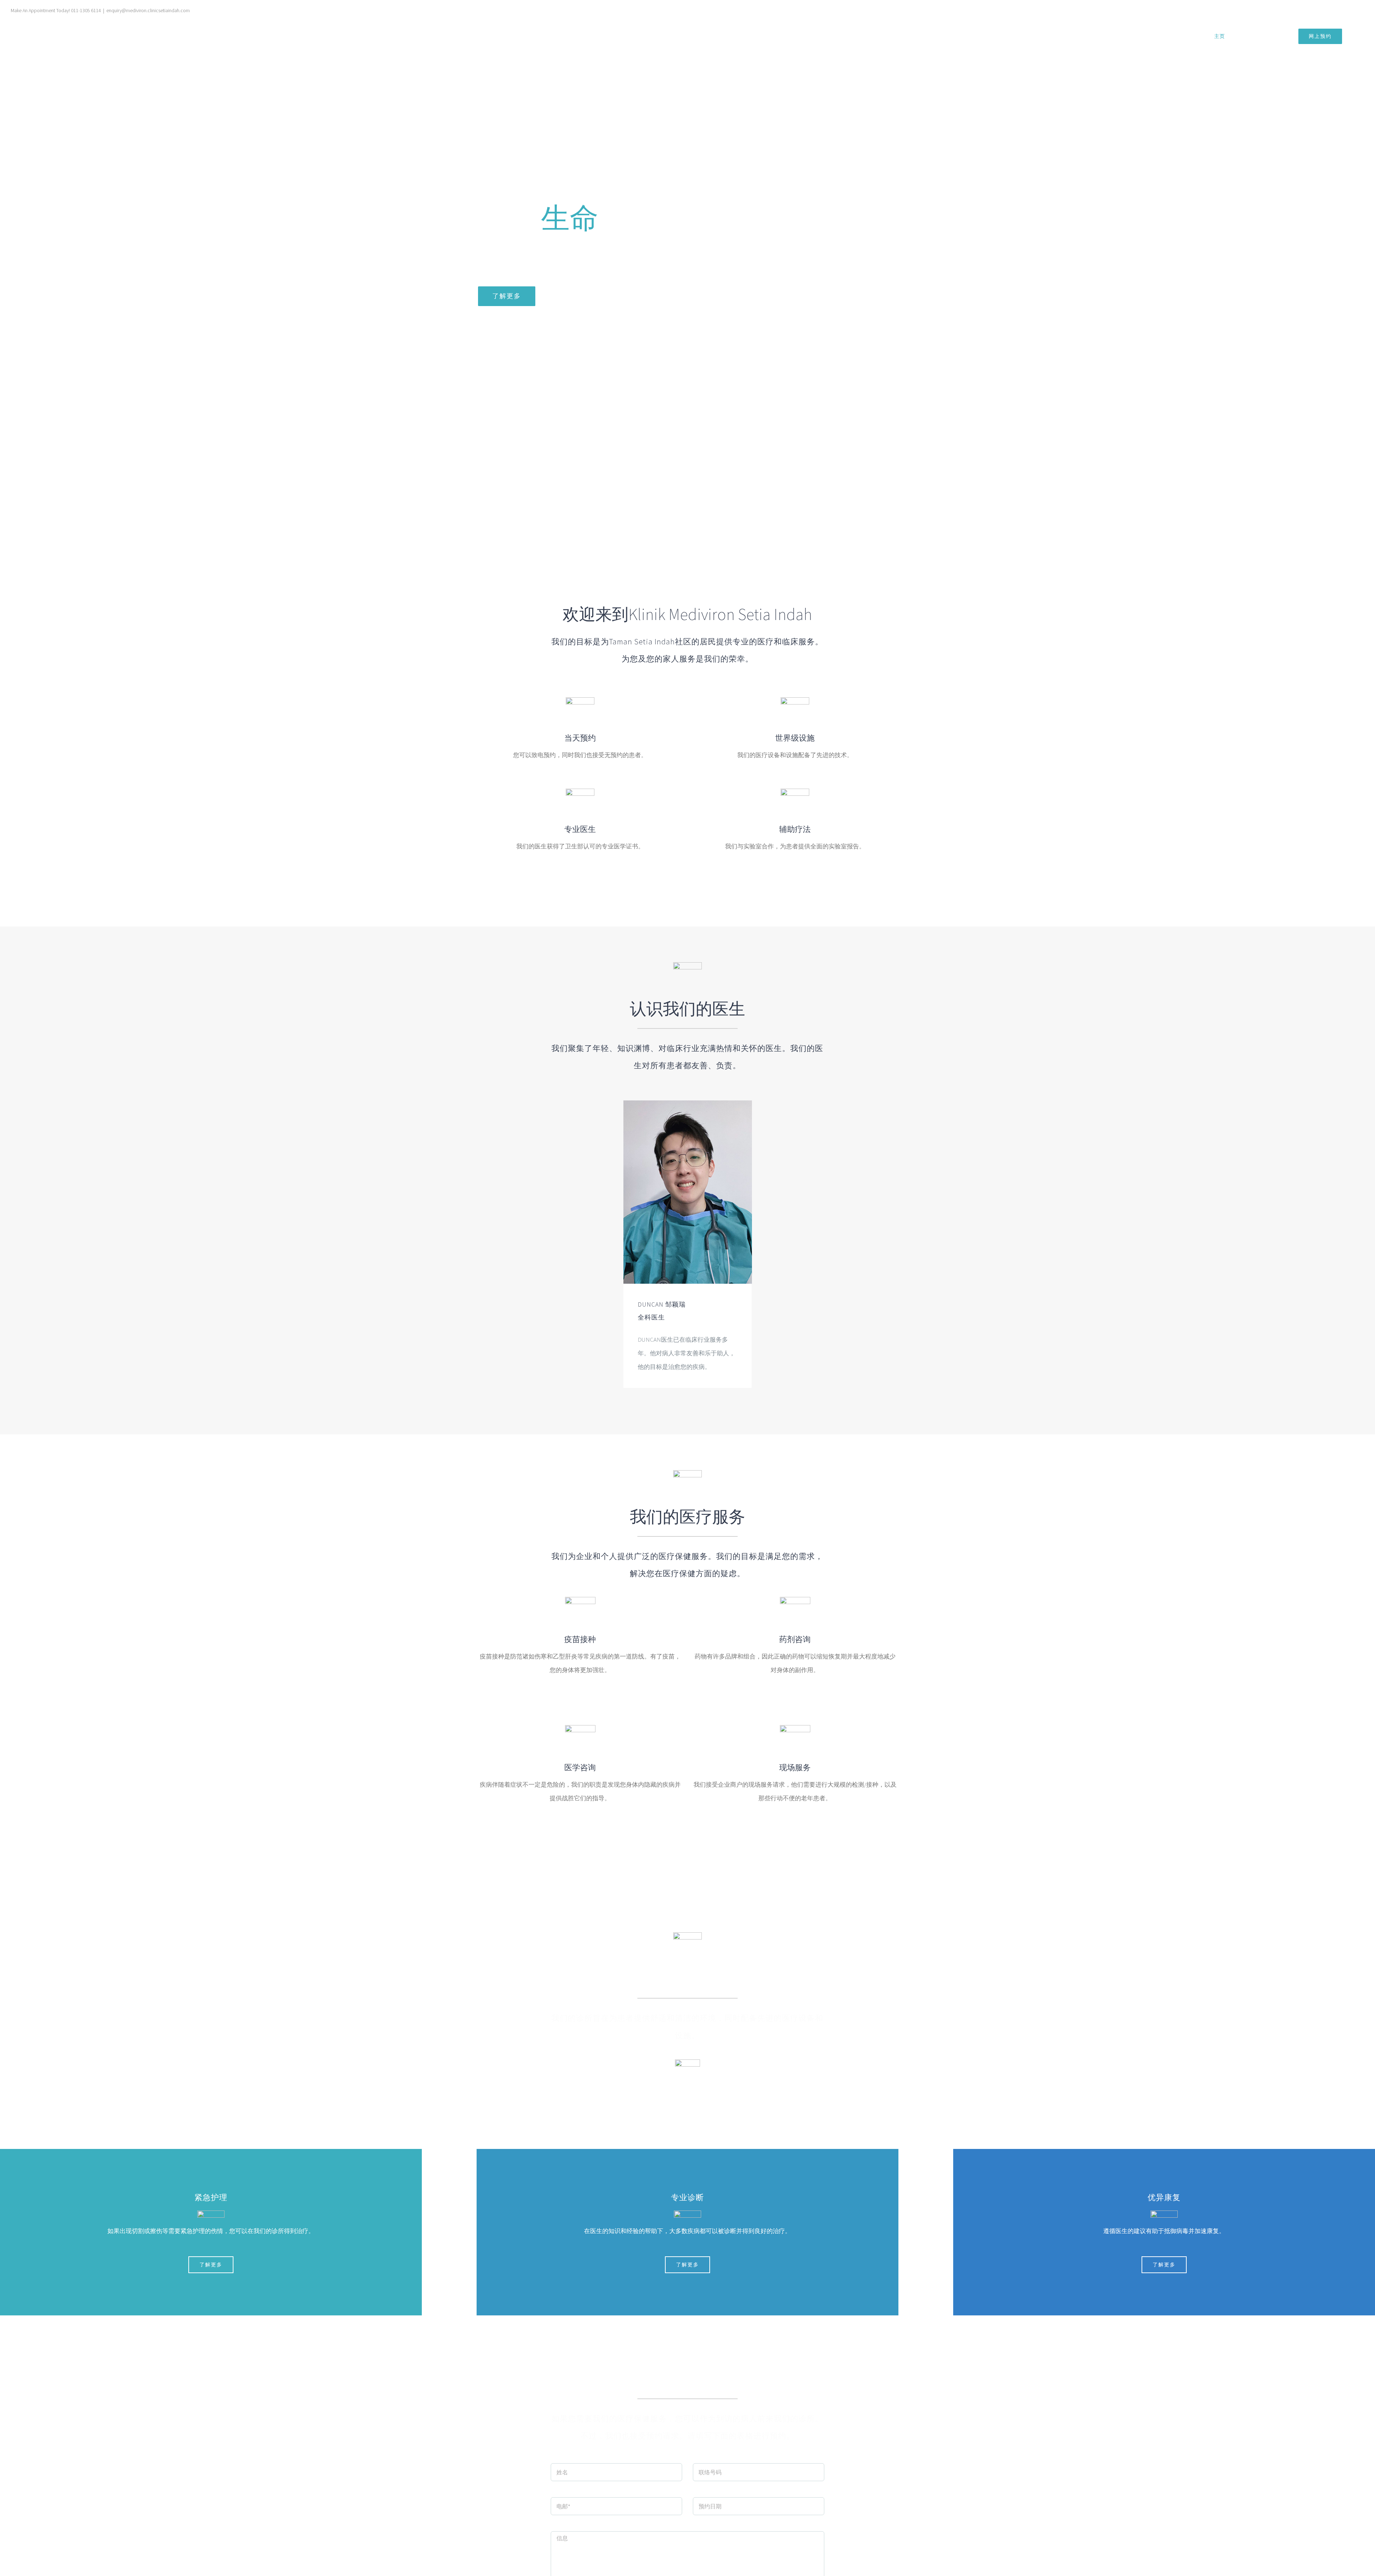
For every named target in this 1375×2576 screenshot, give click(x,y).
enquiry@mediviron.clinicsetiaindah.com (148, 10)
